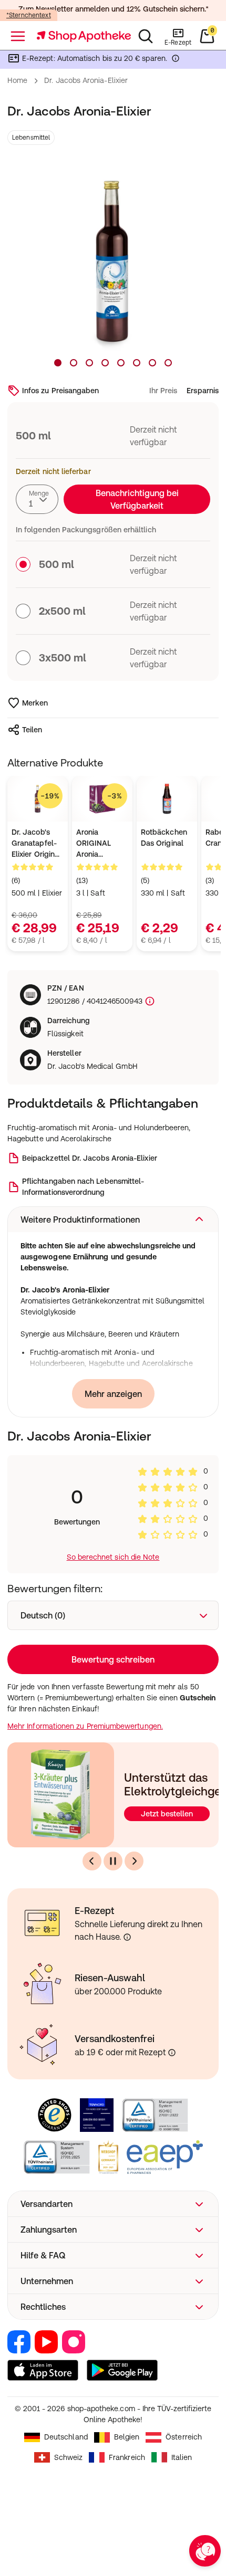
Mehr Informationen (113, 1378)
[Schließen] (204, 1148)
